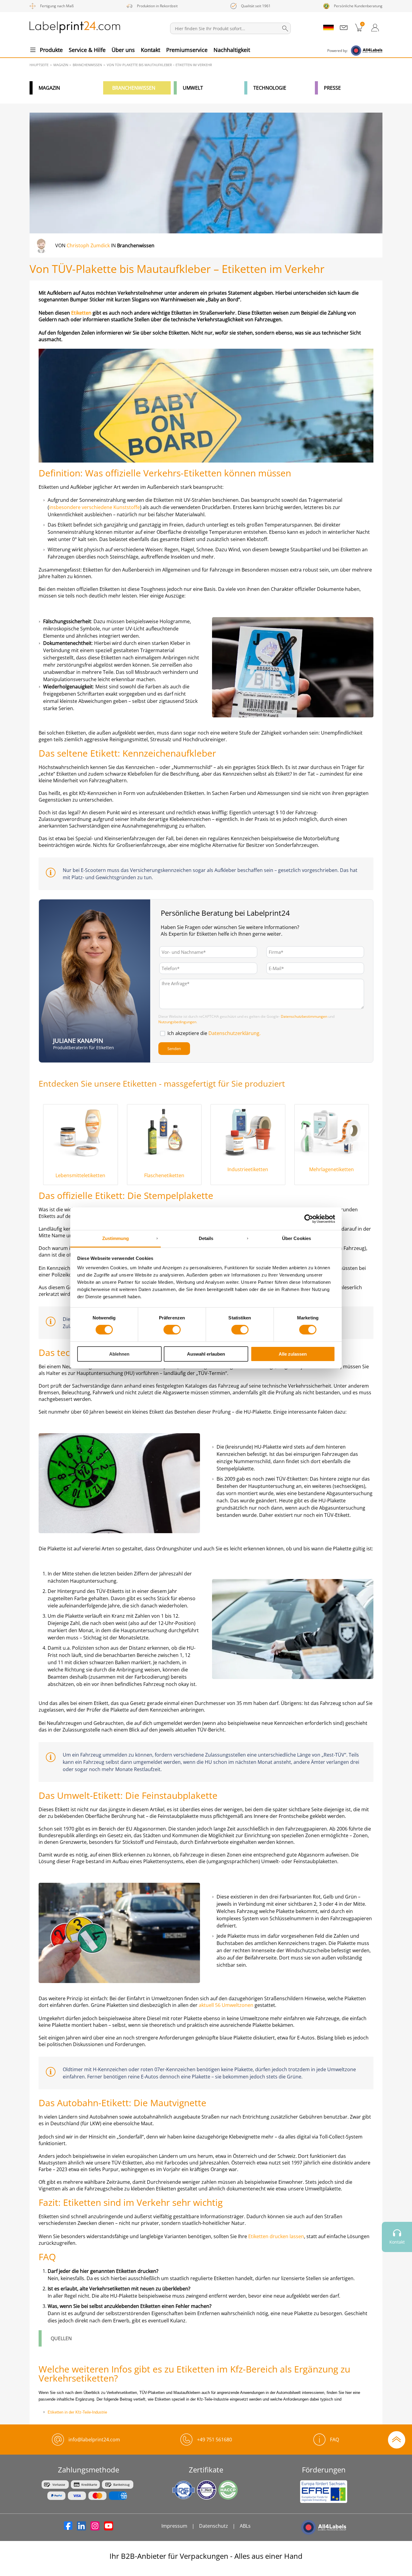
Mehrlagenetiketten (331, 1169)
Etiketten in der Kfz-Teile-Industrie (77, 2412)
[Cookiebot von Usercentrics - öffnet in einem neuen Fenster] (309, 1219)
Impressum (174, 2526)
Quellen (61, 2338)
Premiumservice (187, 50)
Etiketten (82, 313)
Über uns (123, 50)
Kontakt (151, 50)
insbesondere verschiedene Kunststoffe (95, 507)
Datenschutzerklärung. (235, 1033)
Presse (332, 88)
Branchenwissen (134, 88)
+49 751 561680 (214, 2440)
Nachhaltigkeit (232, 50)
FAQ (334, 2440)
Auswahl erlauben (206, 1354)
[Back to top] (397, 2439)
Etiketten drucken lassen (276, 2236)
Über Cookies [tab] (296, 1238)
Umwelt (193, 88)
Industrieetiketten (248, 1169)
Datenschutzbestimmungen (304, 1016)
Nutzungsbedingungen (177, 1022)
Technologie (270, 88)
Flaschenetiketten (164, 1175)
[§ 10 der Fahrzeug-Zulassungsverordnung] (92, 819)
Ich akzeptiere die (214, 1033)
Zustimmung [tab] (116, 1238)
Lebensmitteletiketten (80, 1175)
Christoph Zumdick (88, 245)
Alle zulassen (293, 1354)
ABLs (245, 2526)
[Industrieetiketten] (248, 1132)
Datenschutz (214, 2526)
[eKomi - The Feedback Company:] (397, 2270)
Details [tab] (206, 1238)
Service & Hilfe (87, 50)
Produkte (51, 50)
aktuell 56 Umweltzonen (226, 2005)
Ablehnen (119, 1354)
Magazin (49, 88)
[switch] (172, 1330)
